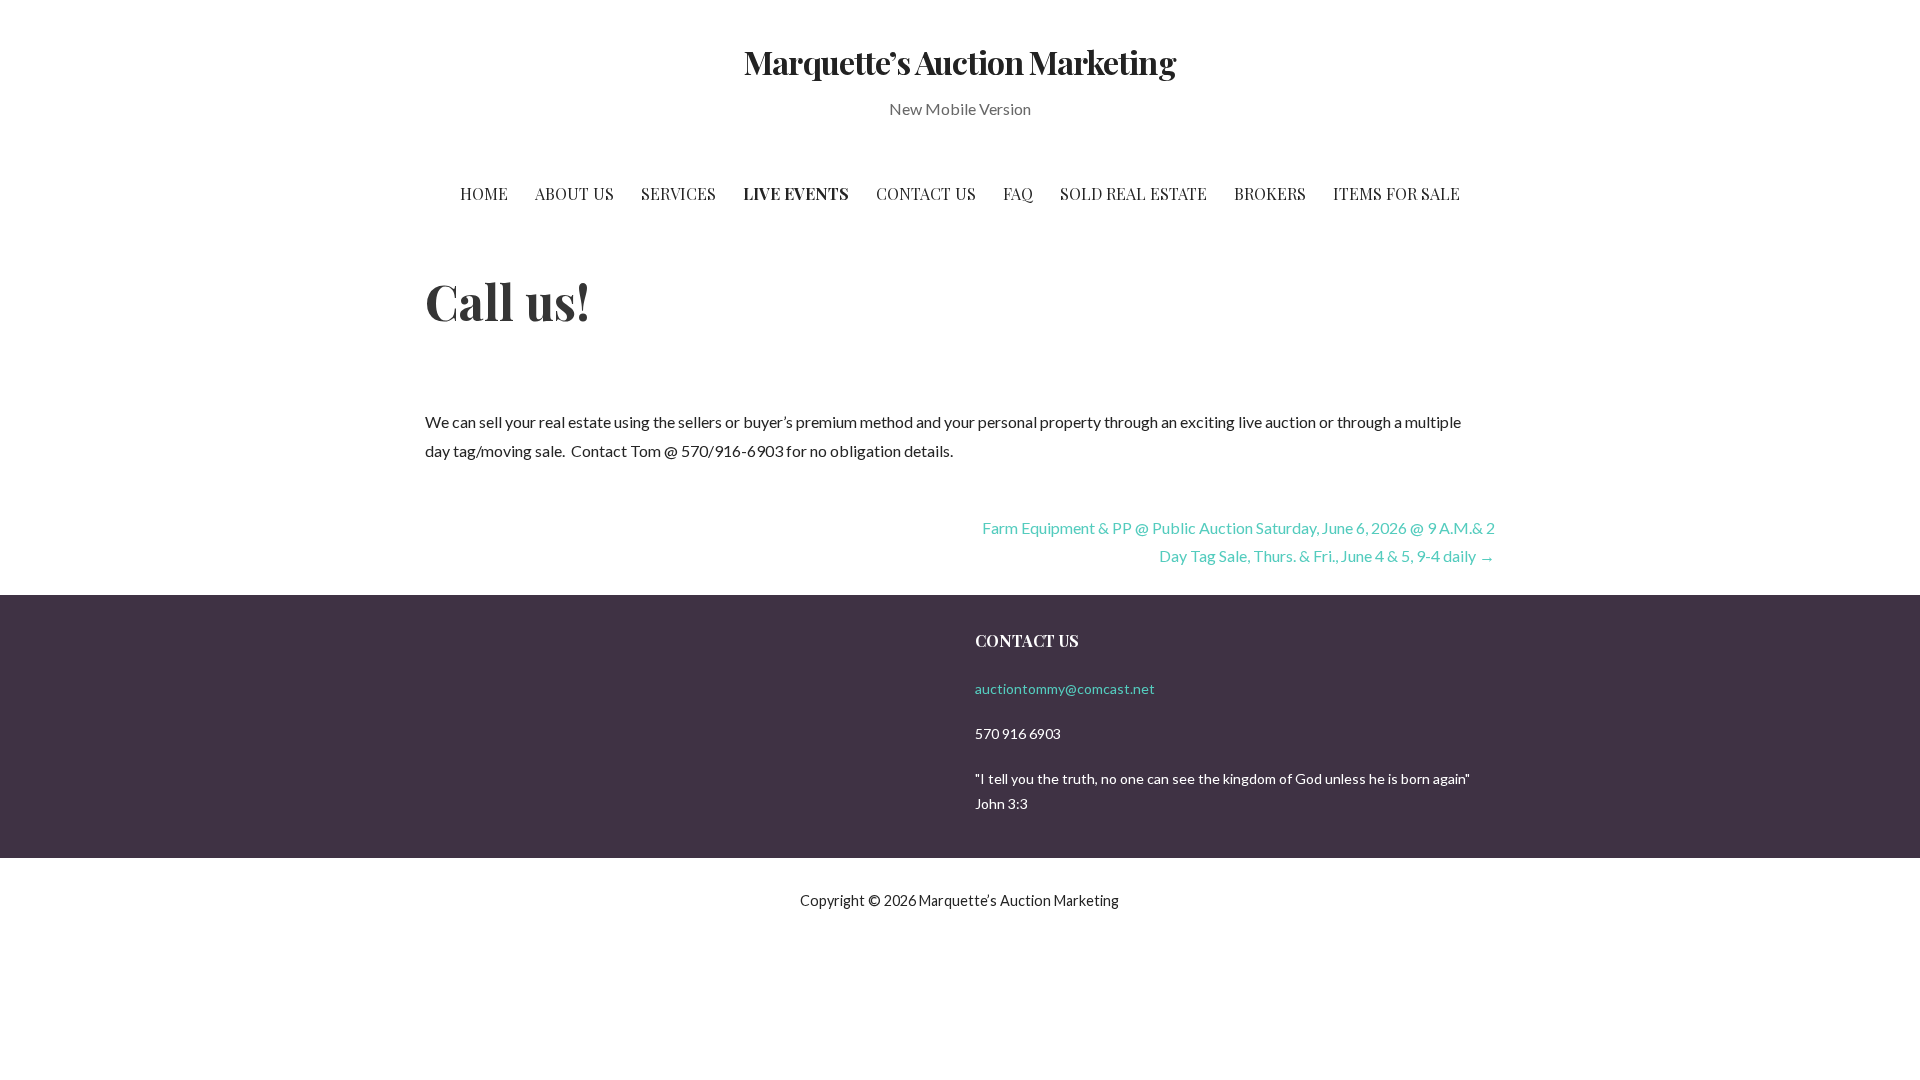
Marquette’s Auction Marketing (959, 61)
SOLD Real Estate (1133, 193)
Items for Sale (1396, 193)
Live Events (796, 193)
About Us (574, 193)
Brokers (1270, 193)
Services (678, 193)
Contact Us (926, 193)
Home (484, 193)
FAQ (1018, 193)
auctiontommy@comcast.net (1065, 688)
